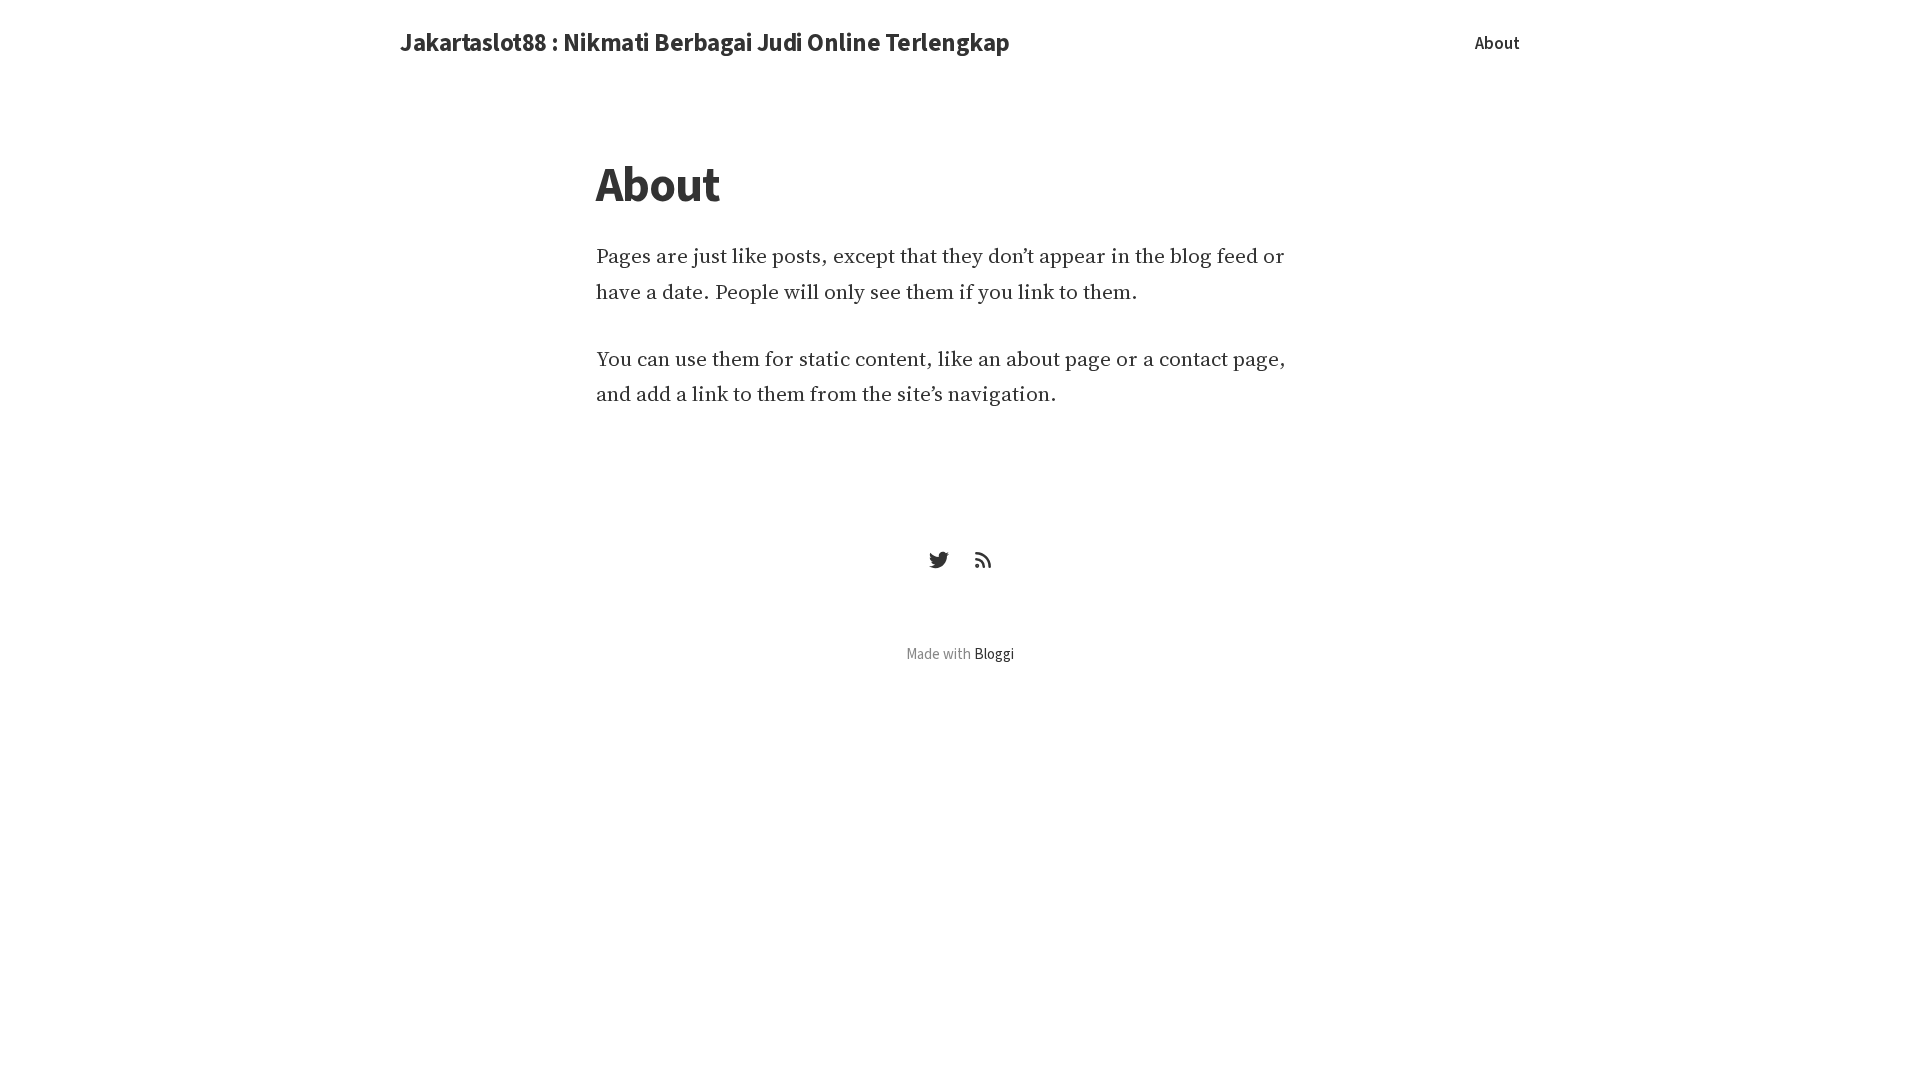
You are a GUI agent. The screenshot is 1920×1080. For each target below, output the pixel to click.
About (1497, 44)
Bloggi (994, 654)
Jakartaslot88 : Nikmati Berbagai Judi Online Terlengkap (705, 44)
